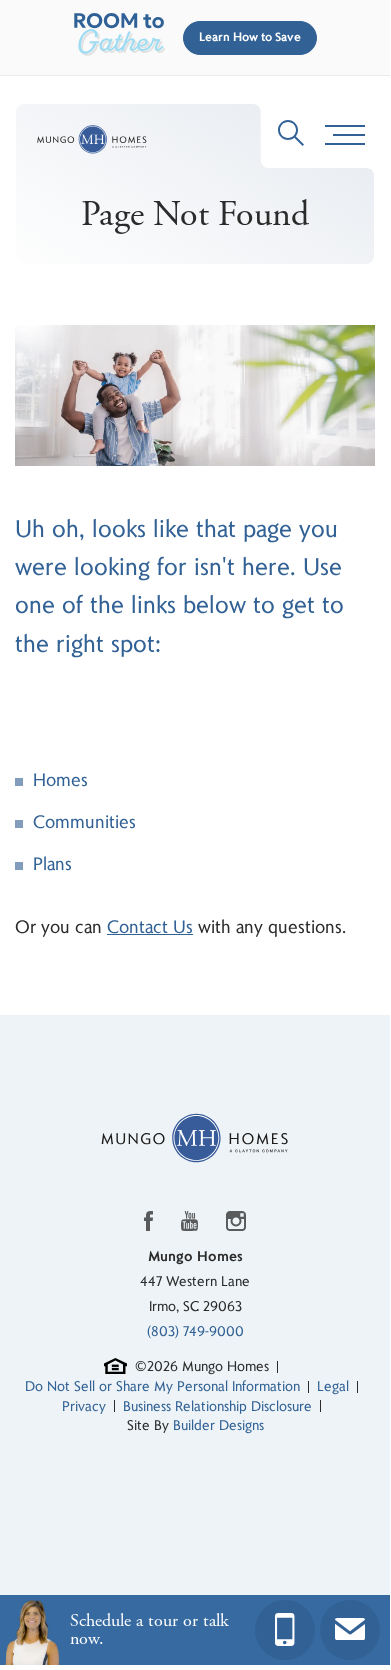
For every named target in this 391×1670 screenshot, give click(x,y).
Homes (60, 780)
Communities (84, 822)
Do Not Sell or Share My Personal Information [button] (162, 1386)
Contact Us (150, 927)
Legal (333, 1386)
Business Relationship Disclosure (217, 1406)
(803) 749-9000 (195, 1331)
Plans (52, 864)
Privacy (84, 1406)
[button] (246, 38)
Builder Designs (218, 1425)
